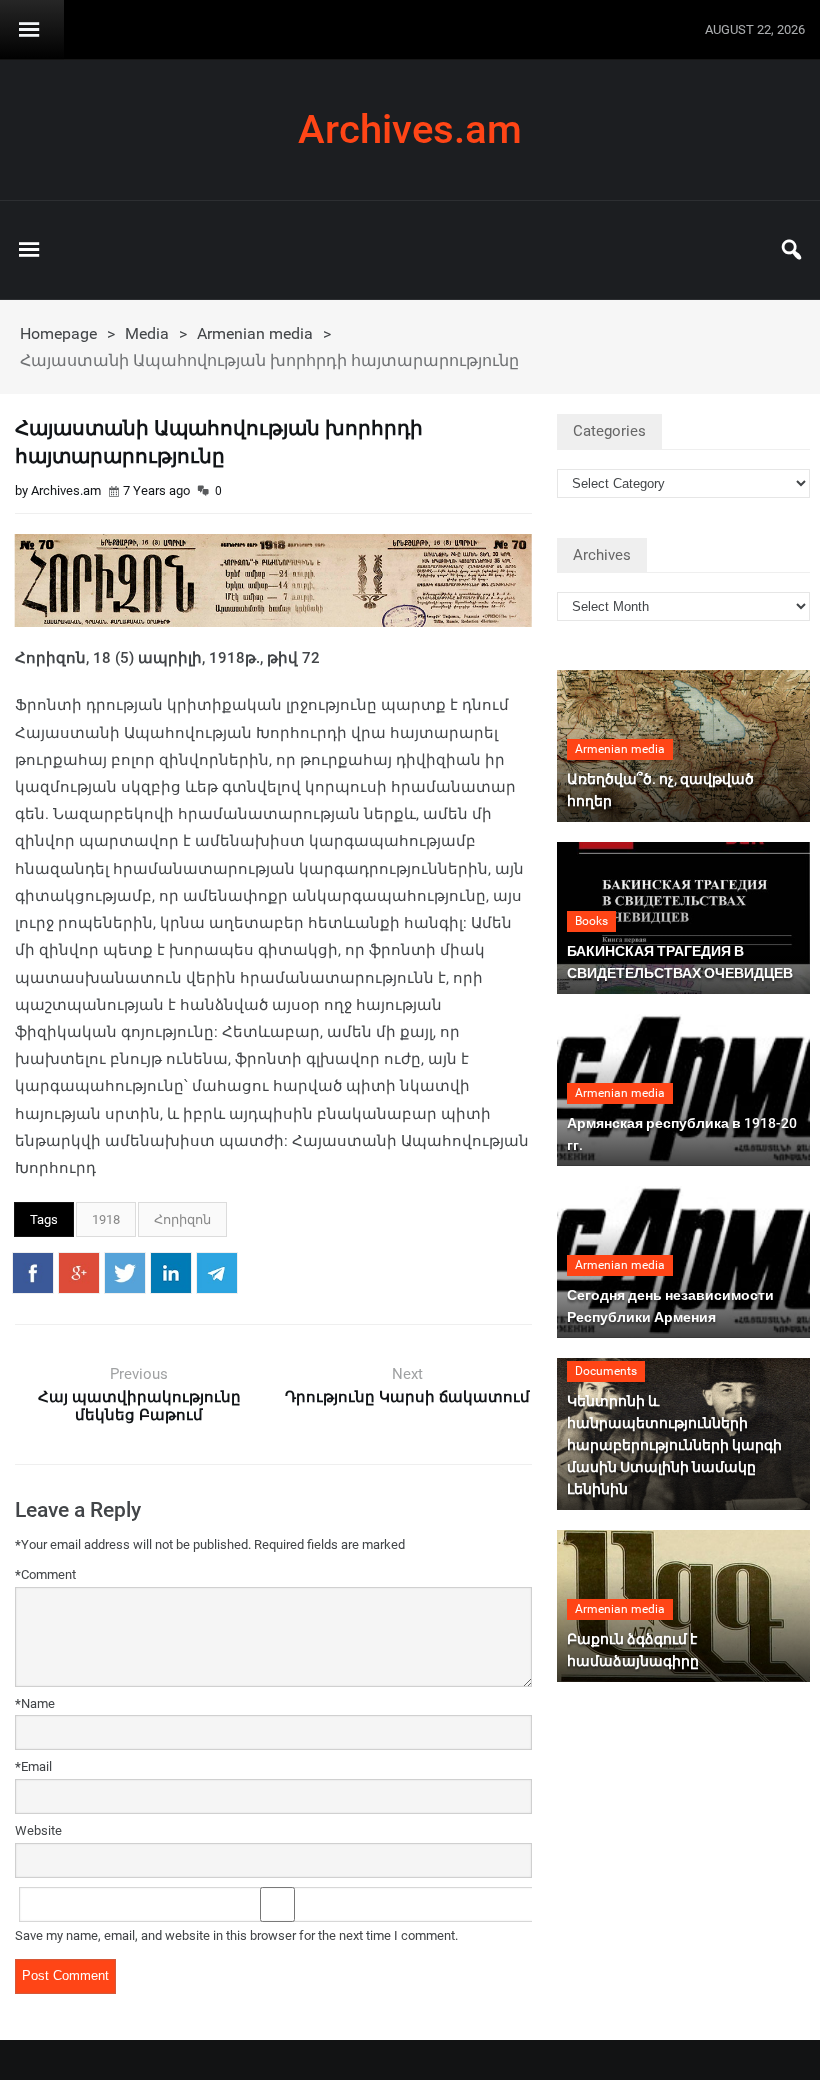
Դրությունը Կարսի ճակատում (407, 1397)
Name (35, 1703)
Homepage (58, 333)
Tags (44, 1219)
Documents (606, 1371)
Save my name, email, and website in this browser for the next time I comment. (236, 1935)
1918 (106, 1219)
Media (147, 333)
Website (38, 1830)
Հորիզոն (182, 1219)
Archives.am (410, 130)
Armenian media (255, 333)
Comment (45, 1574)
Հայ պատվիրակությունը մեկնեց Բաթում (139, 1406)
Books (591, 921)
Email (33, 1766)
